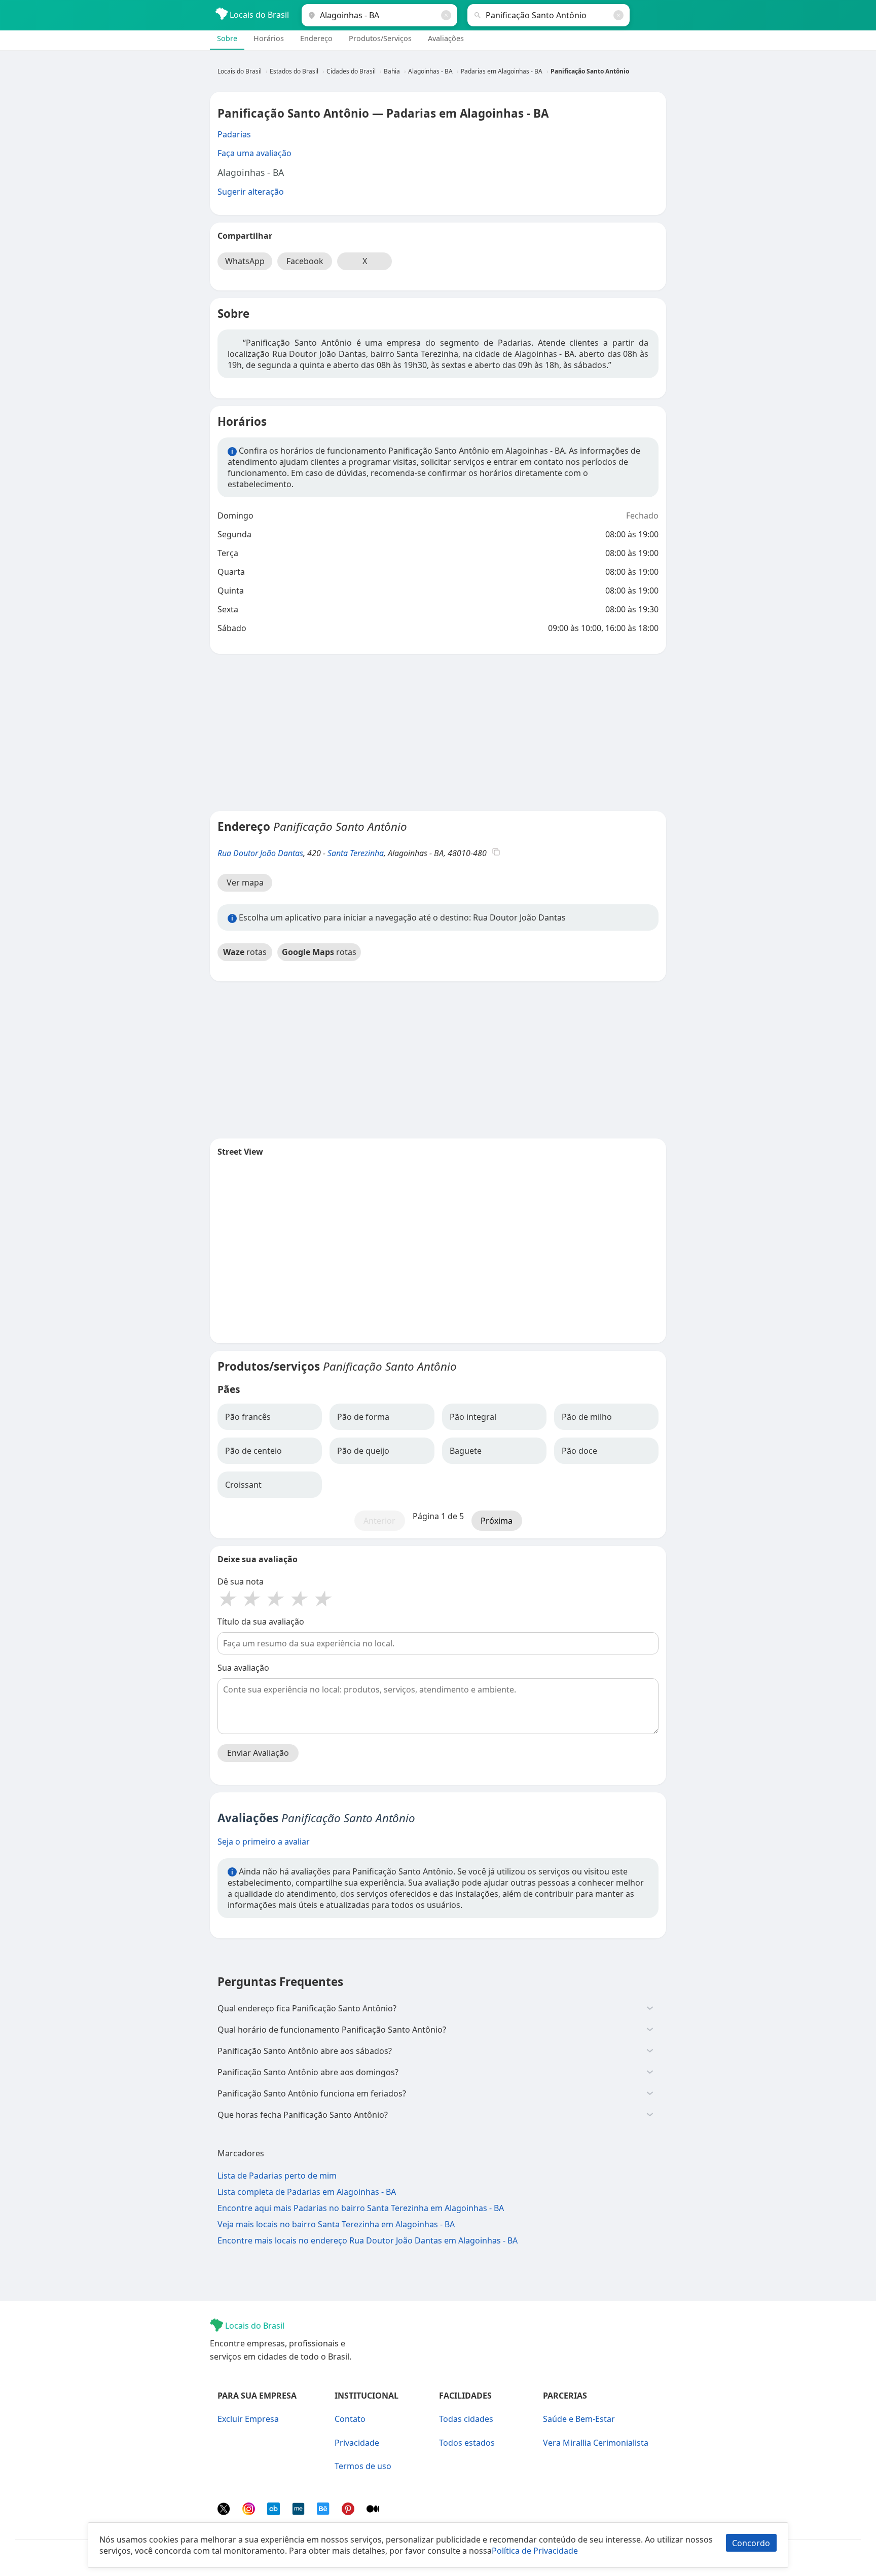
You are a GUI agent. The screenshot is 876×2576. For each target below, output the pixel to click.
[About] (299, 2512)
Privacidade (357, 2443)
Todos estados (467, 2443)
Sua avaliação (243, 1668)
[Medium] (373, 2512)
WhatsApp (245, 261)
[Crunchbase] (275, 2512)
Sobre (227, 38)
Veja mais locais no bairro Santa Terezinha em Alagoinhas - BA (336, 2224)
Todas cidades (466, 2419)
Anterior (379, 1521)
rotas (245, 952)
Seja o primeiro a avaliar (264, 1842)
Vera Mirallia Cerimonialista (596, 2443)
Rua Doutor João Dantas (260, 853)
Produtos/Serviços (380, 38)
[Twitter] (225, 2512)
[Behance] (324, 2512)
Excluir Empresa (248, 2419)
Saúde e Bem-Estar (579, 2419)
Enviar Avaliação (258, 1753)
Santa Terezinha (356, 853)
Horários (269, 38)
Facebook (305, 261)
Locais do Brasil (258, 15)
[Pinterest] (349, 2512)
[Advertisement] (438, 732)
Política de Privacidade (535, 2551)
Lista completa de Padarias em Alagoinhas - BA (307, 2192)
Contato (350, 2419)
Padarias (234, 134)
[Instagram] (250, 2512)
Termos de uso (363, 2466)
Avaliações (446, 38)
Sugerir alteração (251, 192)
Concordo (751, 2543)
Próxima (497, 1521)
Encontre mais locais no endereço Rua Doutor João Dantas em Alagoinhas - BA (368, 2240)
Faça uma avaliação (254, 153)
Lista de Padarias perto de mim (277, 2176)
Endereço (316, 38)
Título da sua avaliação (261, 1622)
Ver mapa (245, 882)
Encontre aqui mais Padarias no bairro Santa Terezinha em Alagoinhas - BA (361, 2208)
